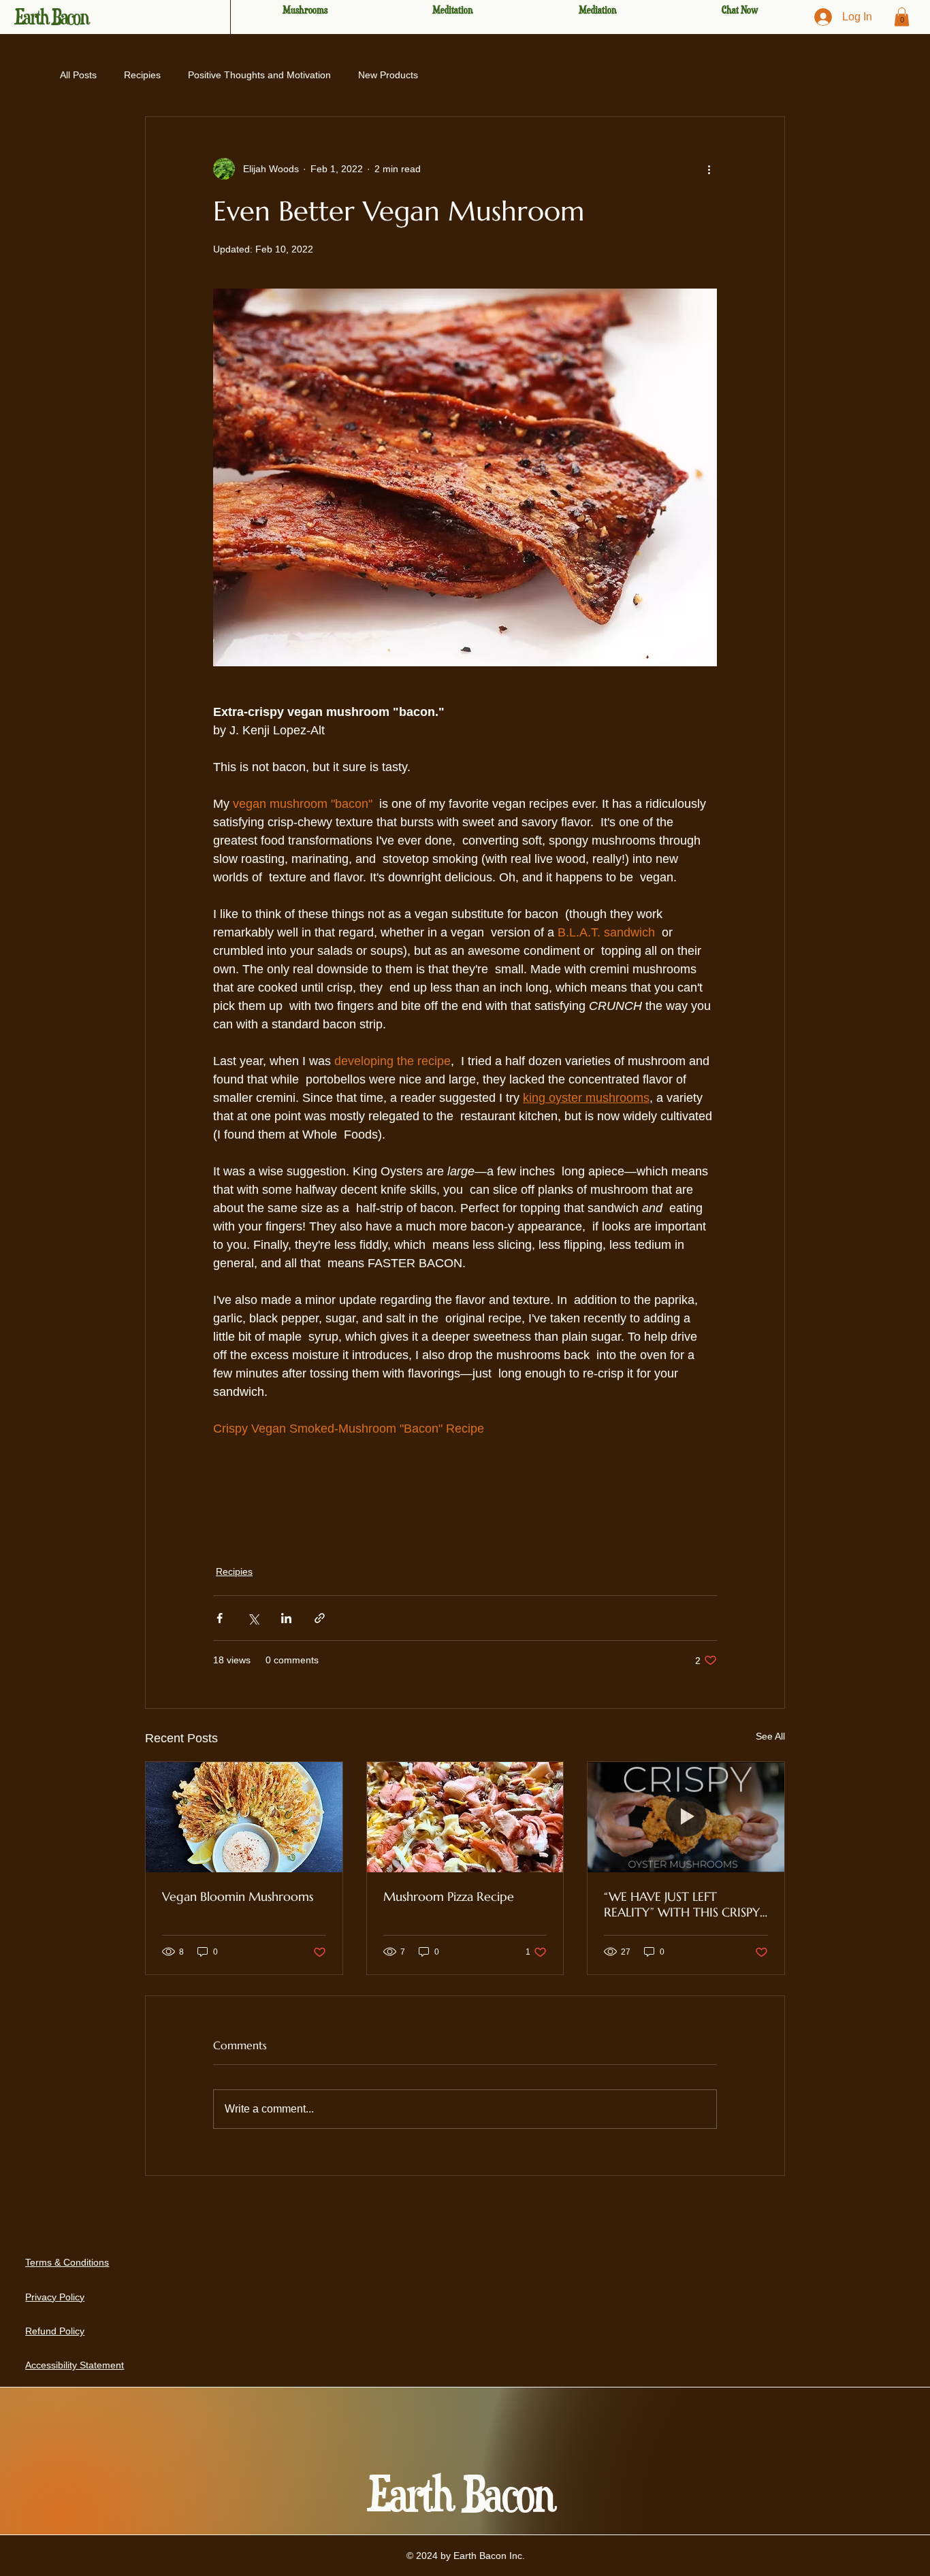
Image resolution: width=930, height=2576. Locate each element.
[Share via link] (320, 1618)
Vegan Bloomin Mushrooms (238, 1896)
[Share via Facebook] (220, 1618)
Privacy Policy (55, 2297)
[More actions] (709, 169)
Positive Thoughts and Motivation (259, 75)
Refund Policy (55, 2331)
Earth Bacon (51, 17)
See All (770, 1736)
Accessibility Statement (75, 2365)
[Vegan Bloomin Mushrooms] (244, 1817)
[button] (902, 17)
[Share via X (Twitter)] (253, 1618)
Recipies (142, 75)
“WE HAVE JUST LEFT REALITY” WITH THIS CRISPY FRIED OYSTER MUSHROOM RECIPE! (683, 1904)
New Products (388, 75)
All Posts (78, 75)
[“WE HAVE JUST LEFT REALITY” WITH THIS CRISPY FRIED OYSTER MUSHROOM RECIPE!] (686, 1817)
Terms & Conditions (67, 2262)
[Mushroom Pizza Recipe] (465, 1817)
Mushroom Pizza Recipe (449, 1896)
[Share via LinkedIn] (286, 1618)
